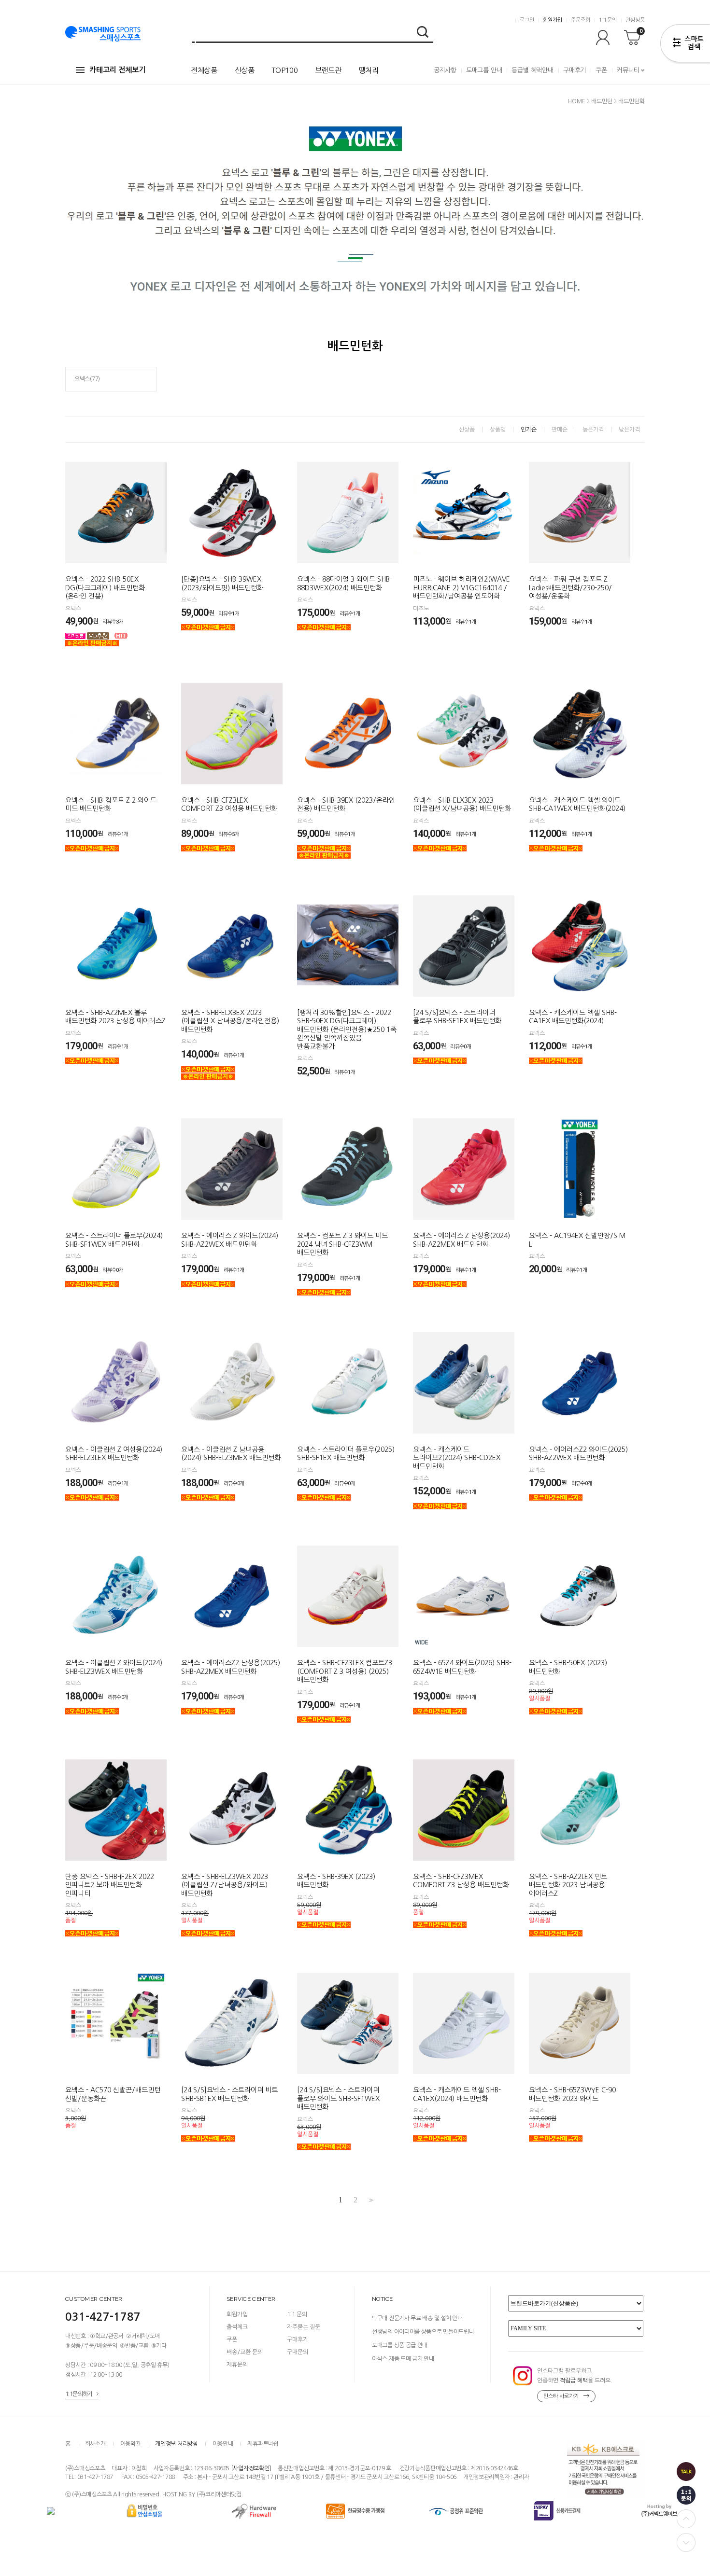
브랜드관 (328, 70)
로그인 (527, 20)
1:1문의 (608, 20)
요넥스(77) (87, 379)
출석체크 (237, 2327)
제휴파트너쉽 (263, 2444)
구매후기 (575, 70)
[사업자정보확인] (251, 2468)
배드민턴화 (632, 101)
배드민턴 (602, 101)
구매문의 (298, 2352)
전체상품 (204, 70)
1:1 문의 (297, 2314)
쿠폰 (601, 70)
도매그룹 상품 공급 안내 (400, 2345)
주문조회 (581, 20)
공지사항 (445, 70)
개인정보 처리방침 (176, 2444)
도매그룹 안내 (484, 70)
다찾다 (685, 45)
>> (370, 2200)
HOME (577, 101)
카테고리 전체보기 (117, 70)
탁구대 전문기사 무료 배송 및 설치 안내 (417, 2318)
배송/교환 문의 (245, 2352)
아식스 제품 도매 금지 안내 (403, 2359)
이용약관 (131, 2444)
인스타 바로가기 (561, 2396)
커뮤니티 (628, 70)
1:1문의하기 (79, 2394)
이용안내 (223, 2444)
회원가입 (553, 20)
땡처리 (369, 70)
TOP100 (284, 70)
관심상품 (635, 20)
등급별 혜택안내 (532, 70)
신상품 (245, 70)
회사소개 (95, 2444)
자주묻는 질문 (304, 2327)
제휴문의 (237, 2365)
